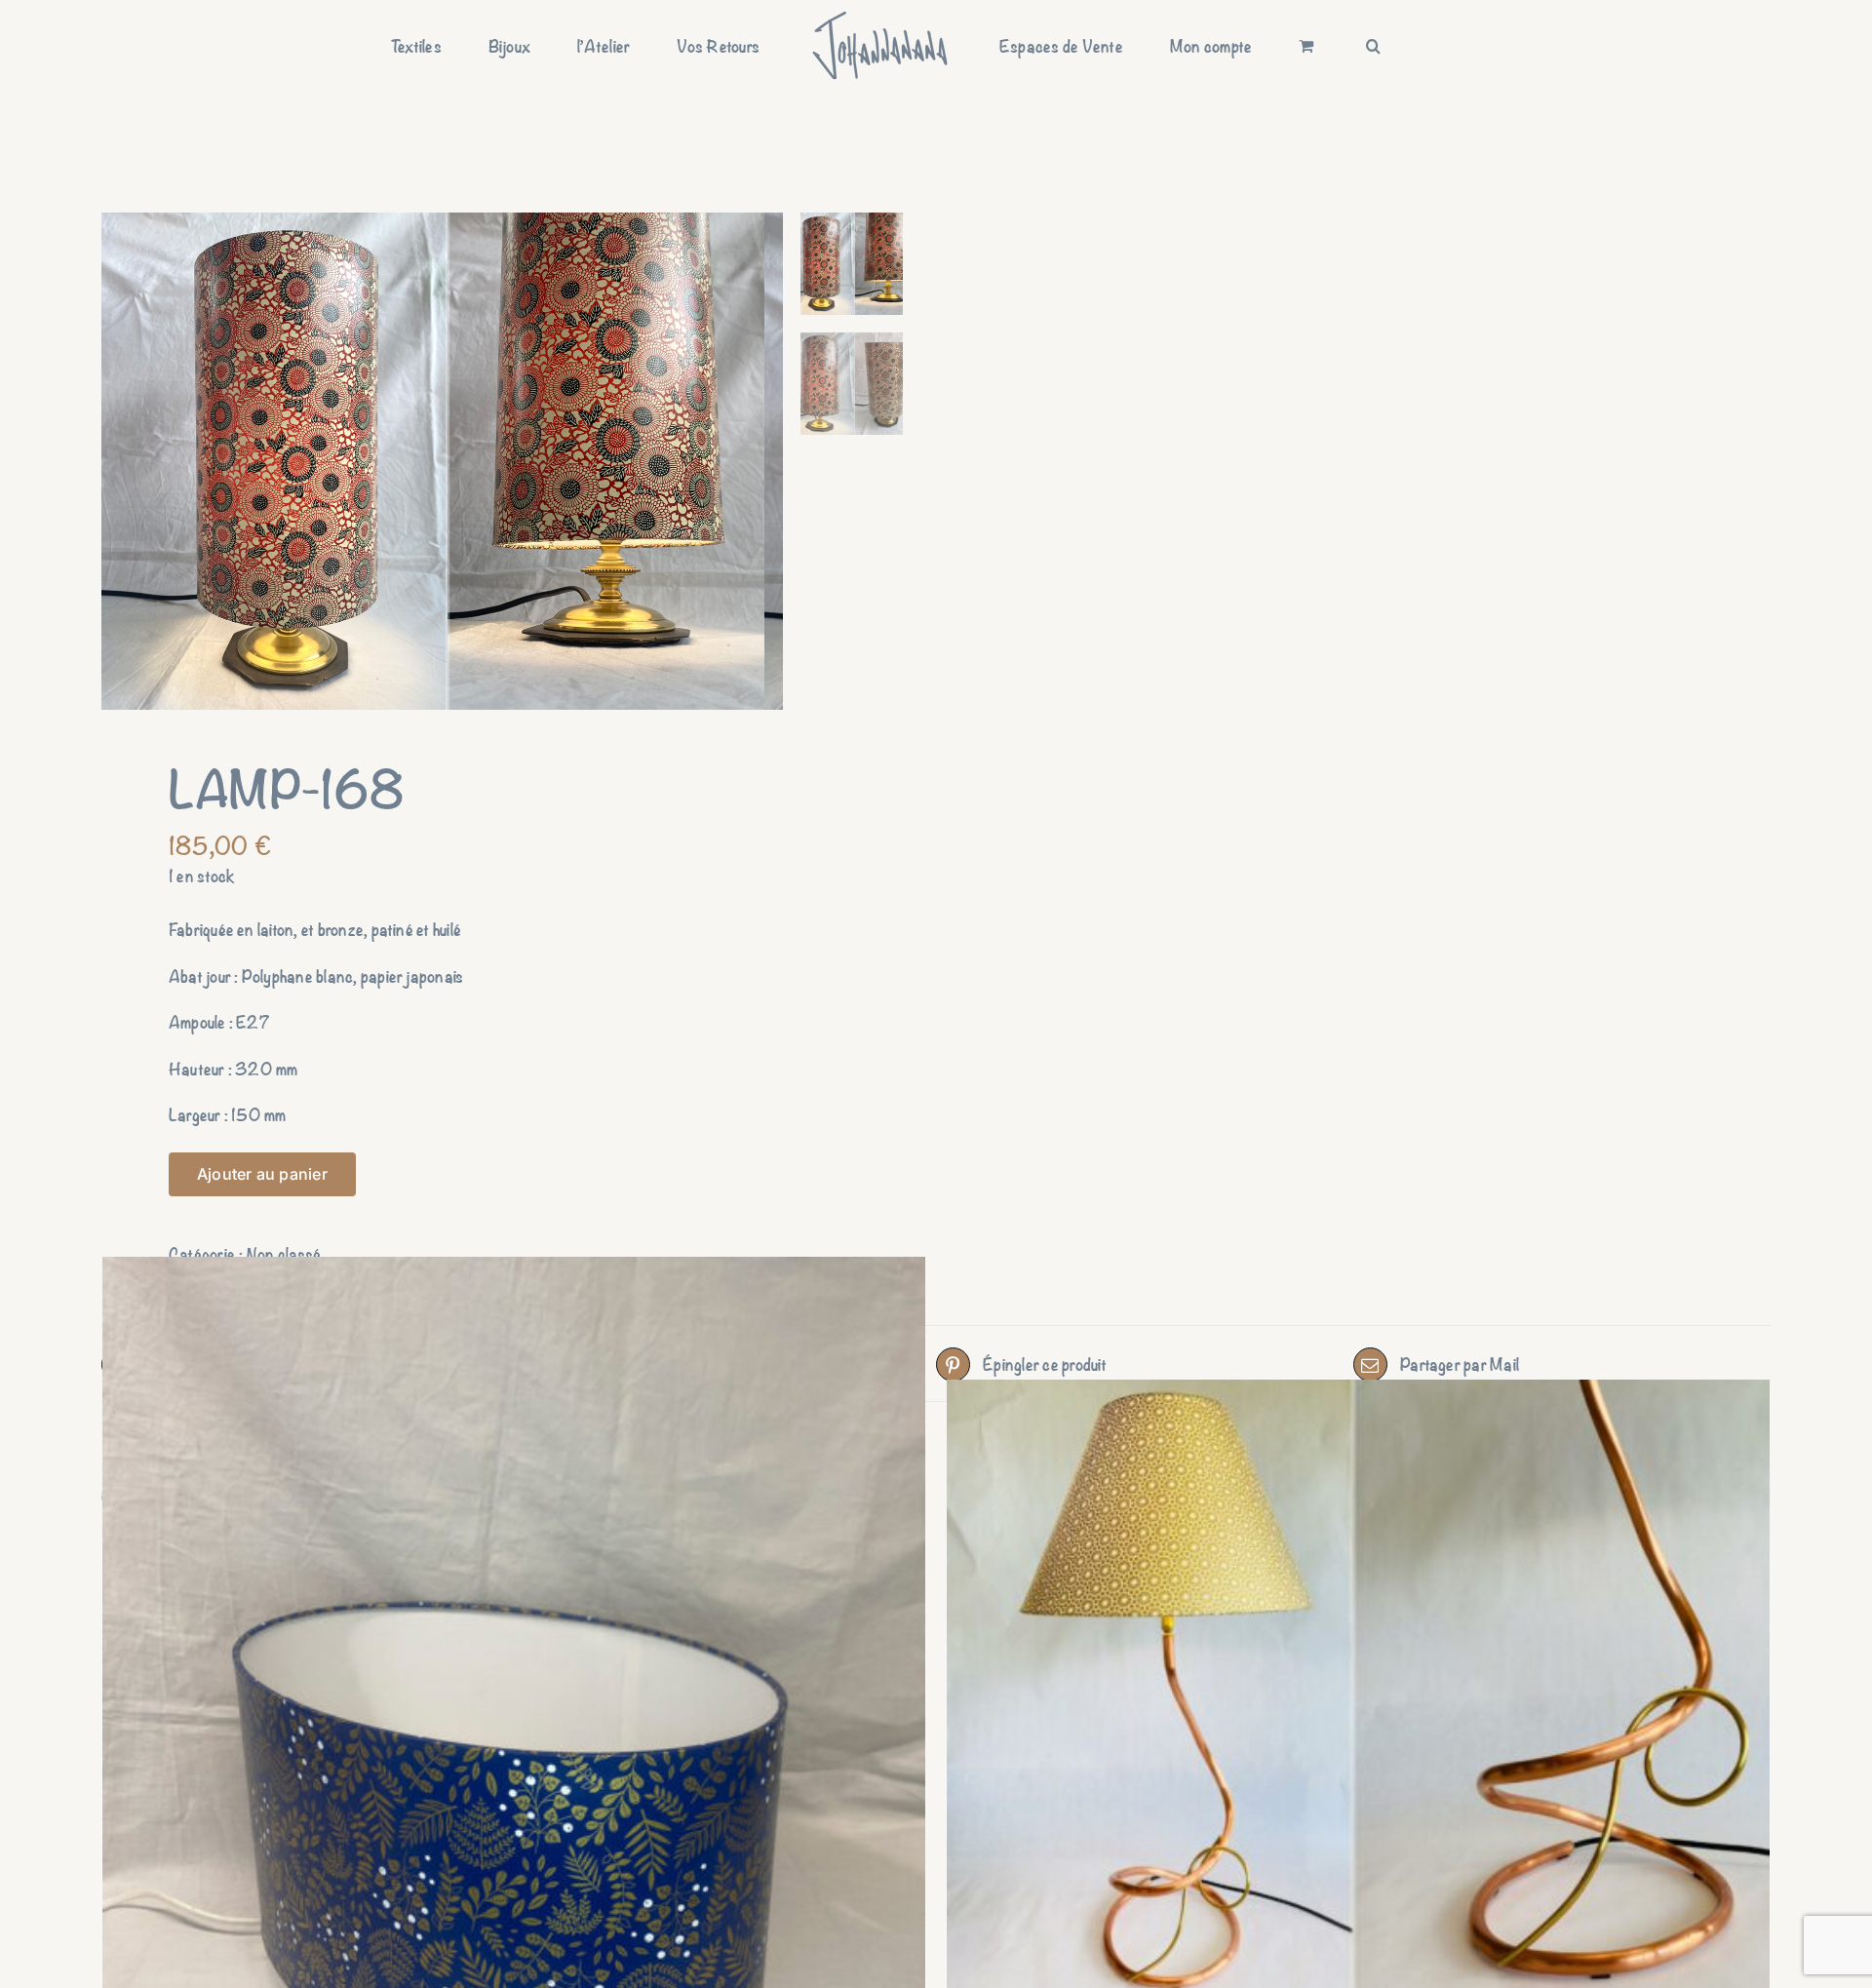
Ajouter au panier (262, 1174)
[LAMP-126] (1358, 1689)
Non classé (284, 1253)
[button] (1272, 46)
